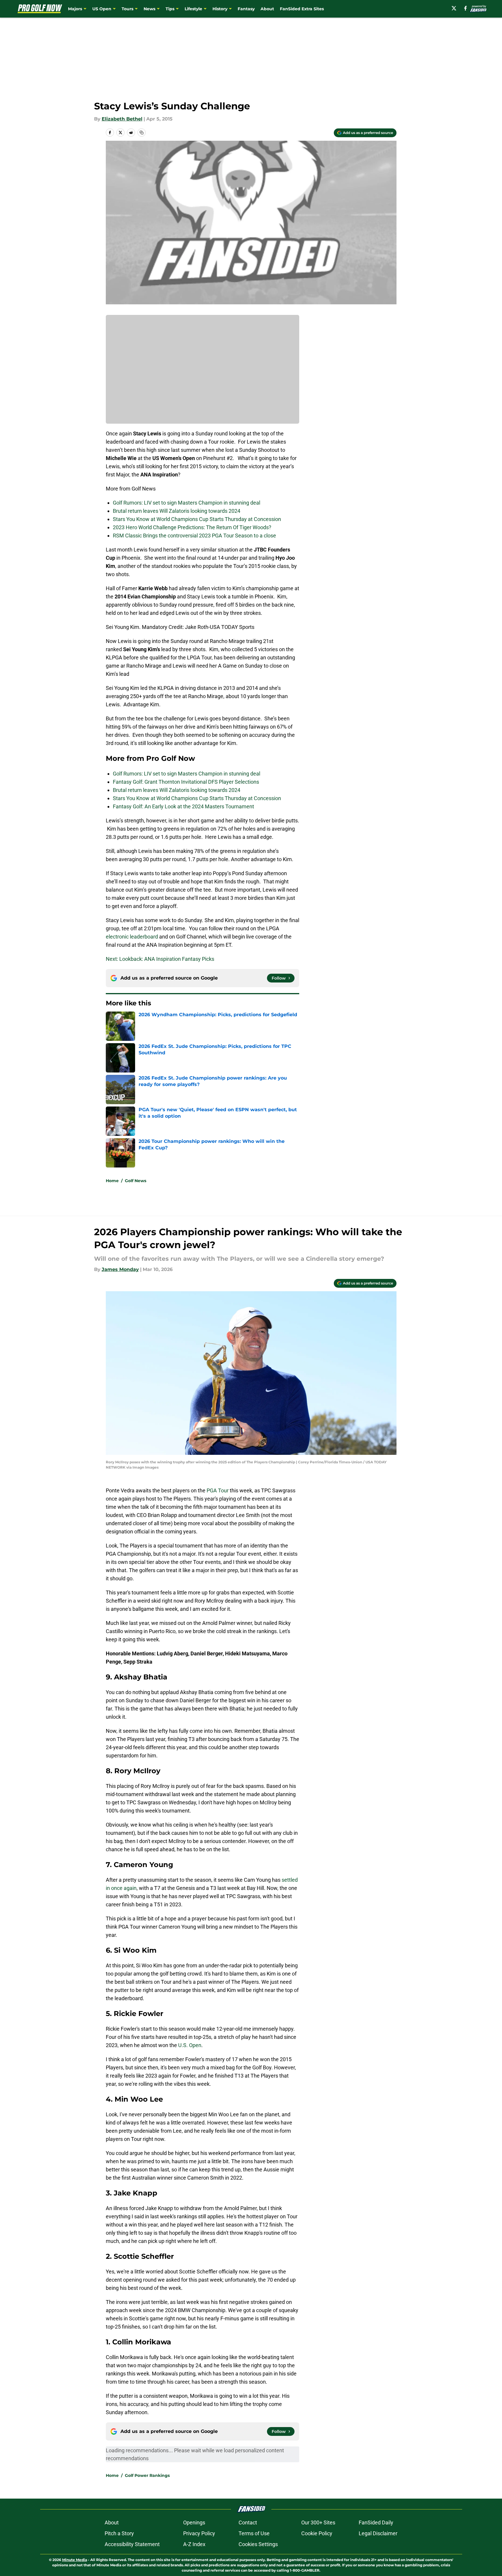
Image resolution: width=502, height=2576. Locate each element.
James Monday (120, 1269)
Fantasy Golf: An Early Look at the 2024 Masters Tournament (183, 806)
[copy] (142, 133)
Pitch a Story (119, 2533)
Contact (248, 2522)
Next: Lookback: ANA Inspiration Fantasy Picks (160, 959)
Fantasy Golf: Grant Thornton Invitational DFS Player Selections (186, 782)
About (267, 9)
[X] (454, 8)
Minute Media (75, 2560)
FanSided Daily (376, 2522)
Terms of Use (254, 2533)
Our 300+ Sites (318, 2522)
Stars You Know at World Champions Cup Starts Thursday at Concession (197, 519)
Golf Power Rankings (147, 2475)
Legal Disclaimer (378, 2533)
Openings (194, 2522)
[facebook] (466, 8)
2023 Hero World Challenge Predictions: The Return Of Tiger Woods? (192, 527)
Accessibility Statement (132, 2544)
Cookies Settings (258, 2544)
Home (112, 1181)
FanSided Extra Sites (302, 9)
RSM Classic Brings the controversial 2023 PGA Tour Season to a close (194, 536)
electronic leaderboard (132, 937)
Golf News (136, 1181)
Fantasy (246, 9)
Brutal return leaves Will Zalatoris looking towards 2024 (177, 511)
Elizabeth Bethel (122, 119)
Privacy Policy (199, 2533)
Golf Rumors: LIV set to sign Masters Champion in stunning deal (187, 503)
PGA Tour (218, 1490)
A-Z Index (194, 2544)
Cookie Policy (317, 2533)
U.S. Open (190, 2045)
